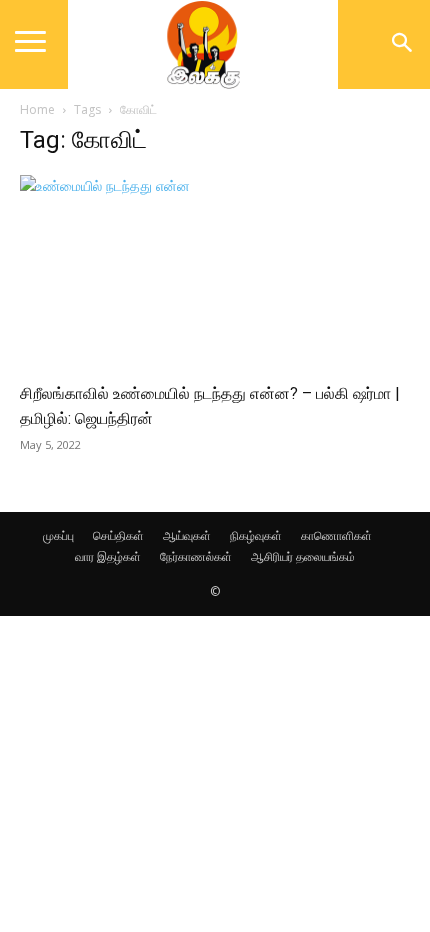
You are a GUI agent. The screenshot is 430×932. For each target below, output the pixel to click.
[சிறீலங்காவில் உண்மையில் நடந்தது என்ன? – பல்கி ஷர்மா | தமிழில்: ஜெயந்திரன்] (215, 271)
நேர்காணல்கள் (196, 556)
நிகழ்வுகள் (256, 535)
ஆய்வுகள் (187, 535)
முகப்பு (58, 535)
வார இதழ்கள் (108, 556)
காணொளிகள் (336, 535)
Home (37, 109)
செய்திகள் (118, 535)
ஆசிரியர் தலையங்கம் (303, 556)
